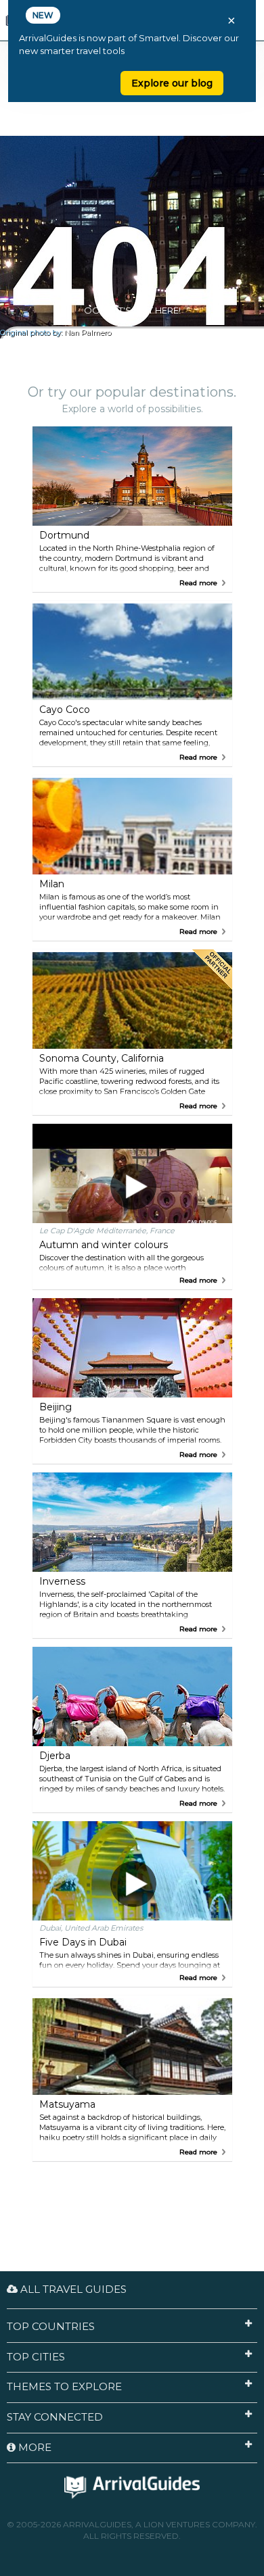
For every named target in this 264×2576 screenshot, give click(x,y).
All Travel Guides (72, 2289)
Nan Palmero (88, 333)
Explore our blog (172, 83)
